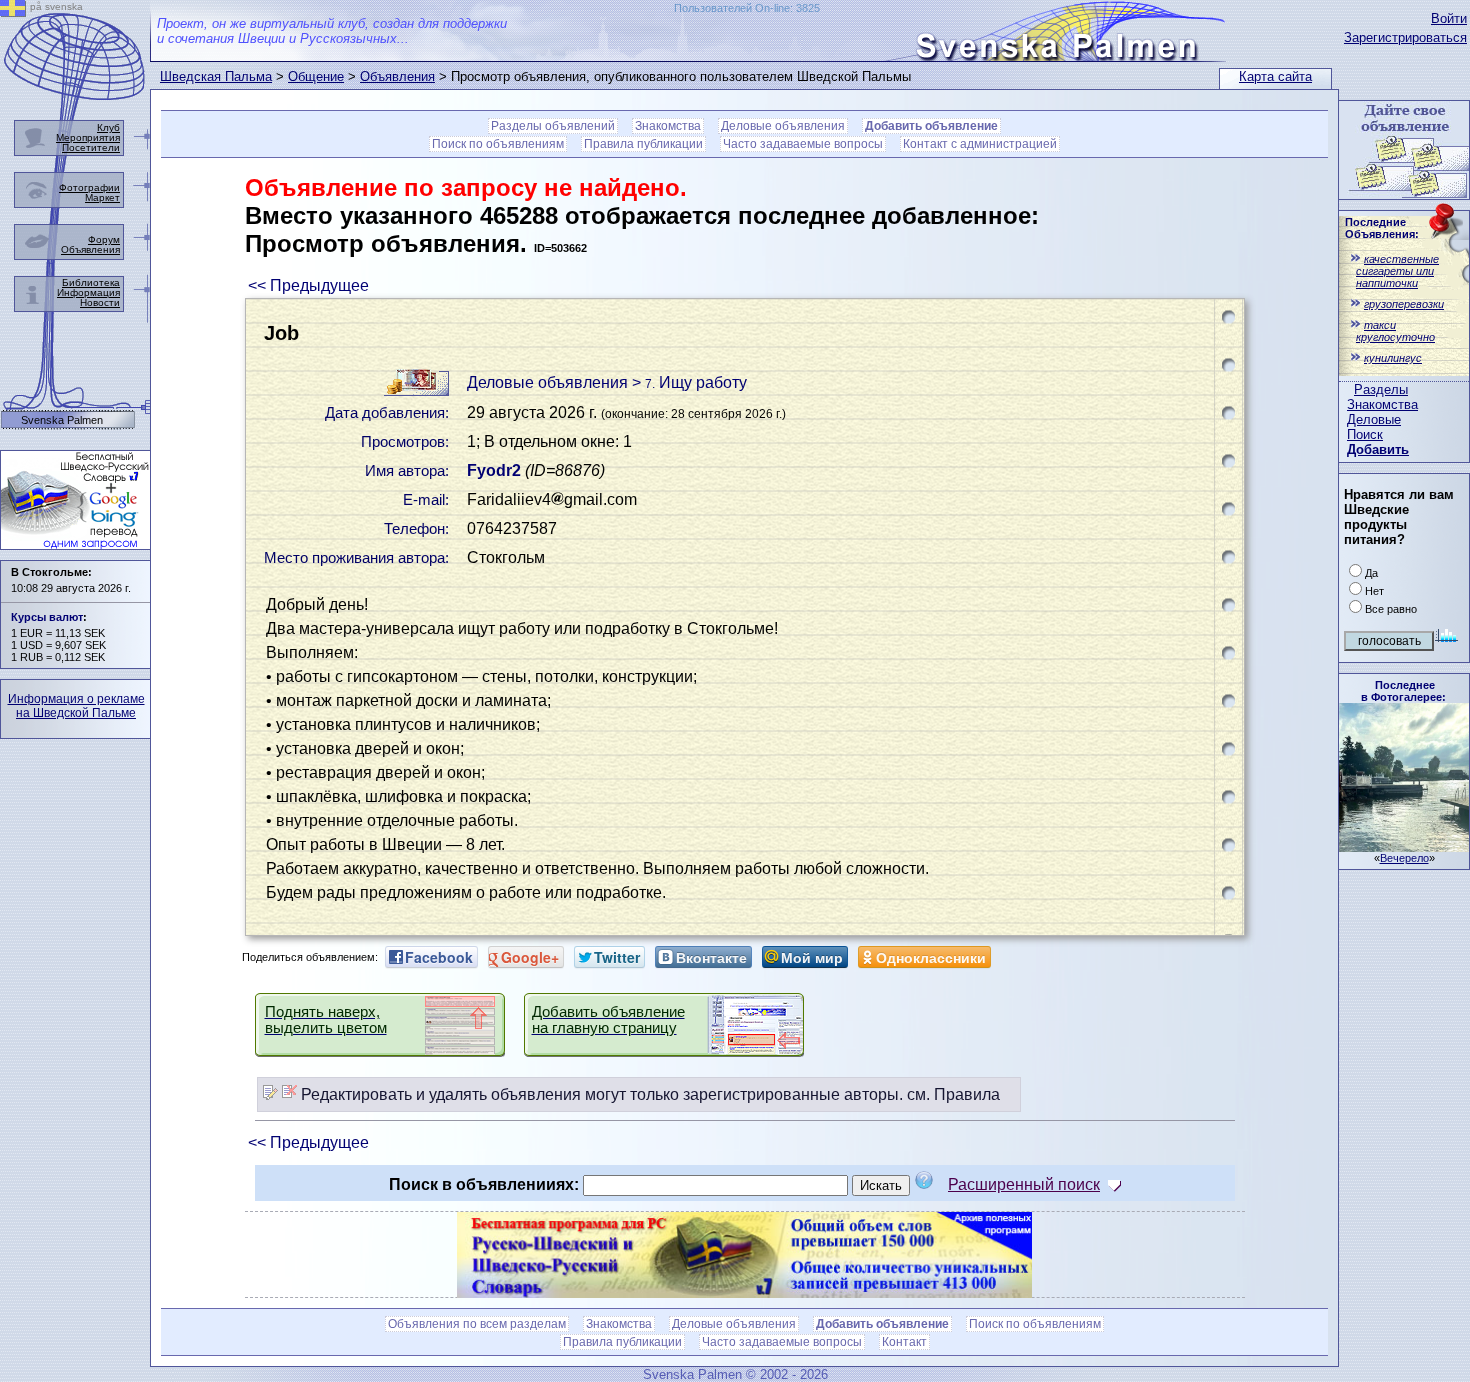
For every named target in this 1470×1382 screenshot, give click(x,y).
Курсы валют (47, 617)
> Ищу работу (689, 382)
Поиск (1365, 434)
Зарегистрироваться (1405, 37)
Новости (100, 302)
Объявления (397, 76)
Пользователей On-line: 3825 (747, 8)
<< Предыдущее (308, 285)
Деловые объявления (783, 126)
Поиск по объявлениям (498, 144)
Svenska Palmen (62, 420)
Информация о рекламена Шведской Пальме (76, 706)
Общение (316, 76)
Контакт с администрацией (980, 144)
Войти (1449, 18)
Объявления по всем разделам (477, 1324)
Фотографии (89, 187)
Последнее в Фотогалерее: (1403, 691)
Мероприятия (88, 137)
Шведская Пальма (216, 76)
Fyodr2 (494, 470)
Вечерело (1404, 858)
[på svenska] (13, 11)
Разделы (1381, 389)
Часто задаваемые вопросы (803, 144)
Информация (88, 292)
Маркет (102, 197)
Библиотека (91, 282)
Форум (104, 239)
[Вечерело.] (1404, 846)
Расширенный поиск (1024, 1184)
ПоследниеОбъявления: (1382, 228)
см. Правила (953, 1094)
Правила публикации (643, 144)
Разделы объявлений (553, 126)
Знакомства (1382, 404)
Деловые (1374, 419)
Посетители (91, 147)
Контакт (904, 1342)
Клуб (108, 127)
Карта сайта (1275, 76)
